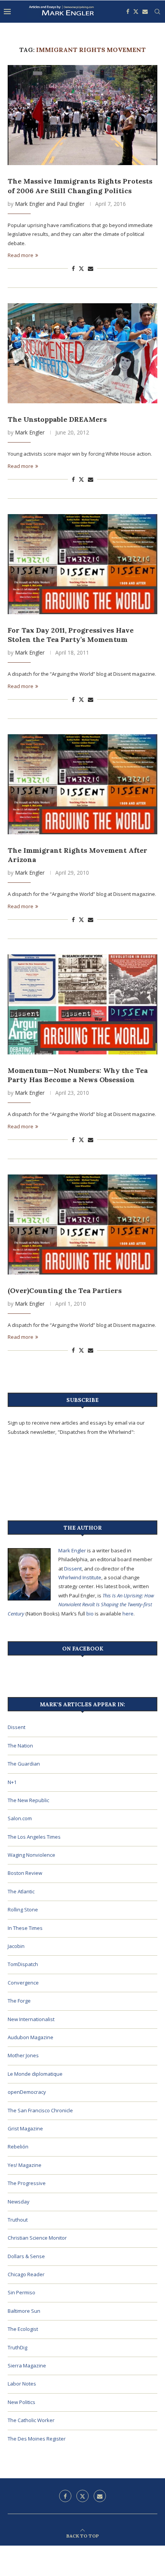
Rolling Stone (23, 1909)
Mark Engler (30, 432)
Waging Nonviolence (31, 1855)
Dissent (73, 1569)
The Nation (20, 1746)
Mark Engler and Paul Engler (50, 204)
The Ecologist (23, 2329)
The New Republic (28, 1800)
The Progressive (27, 2183)
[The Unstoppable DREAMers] (82, 353)
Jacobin (16, 1946)
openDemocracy (27, 2092)
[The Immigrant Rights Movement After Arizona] (82, 784)
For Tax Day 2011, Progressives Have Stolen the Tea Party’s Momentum (71, 635)
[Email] (145, 12)
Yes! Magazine (25, 2165)
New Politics (21, 2402)
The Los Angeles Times (34, 1837)
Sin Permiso (21, 2292)
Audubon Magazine (31, 2037)
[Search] (157, 12)
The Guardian (24, 1764)
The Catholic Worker (31, 2420)
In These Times (25, 1928)
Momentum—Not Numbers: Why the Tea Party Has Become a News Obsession (78, 1075)
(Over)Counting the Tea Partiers (65, 1291)
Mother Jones (23, 2055)
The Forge (19, 2001)
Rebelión (18, 2147)
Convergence (23, 1983)
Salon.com (20, 1818)
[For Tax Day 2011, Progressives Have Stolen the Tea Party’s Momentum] (82, 564)
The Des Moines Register (37, 2439)
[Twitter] (136, 12)
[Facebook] (128, 12)
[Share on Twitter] (81, 268)
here (128, 1614)
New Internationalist (31, 2019)
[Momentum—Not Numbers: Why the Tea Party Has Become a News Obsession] (82, 1004)
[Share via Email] (91, 268)
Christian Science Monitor (37, 2238)
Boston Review (25, 1873)
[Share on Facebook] (73, 268)
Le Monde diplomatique (35, 2074)
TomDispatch (23, 1964)
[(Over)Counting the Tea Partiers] (82, 1225)
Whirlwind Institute (80, 1577)
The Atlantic (21, 1891)
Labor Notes (22, 2384)
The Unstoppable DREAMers (57, 419)
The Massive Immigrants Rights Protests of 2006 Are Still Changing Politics (80, 186)
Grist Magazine (25, 2128)
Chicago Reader (26, 2274)
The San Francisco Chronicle (40, 2110)
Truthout (18, 2220)
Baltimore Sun (24, 2311)
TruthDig (17, 2347)
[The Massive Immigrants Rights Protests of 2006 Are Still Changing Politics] (82, 115)
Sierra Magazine (27, 2366)
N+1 (12, 1782)
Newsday (19, 2202)
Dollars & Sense (26, 2256)
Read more (21, 255)
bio (90, 1614)
